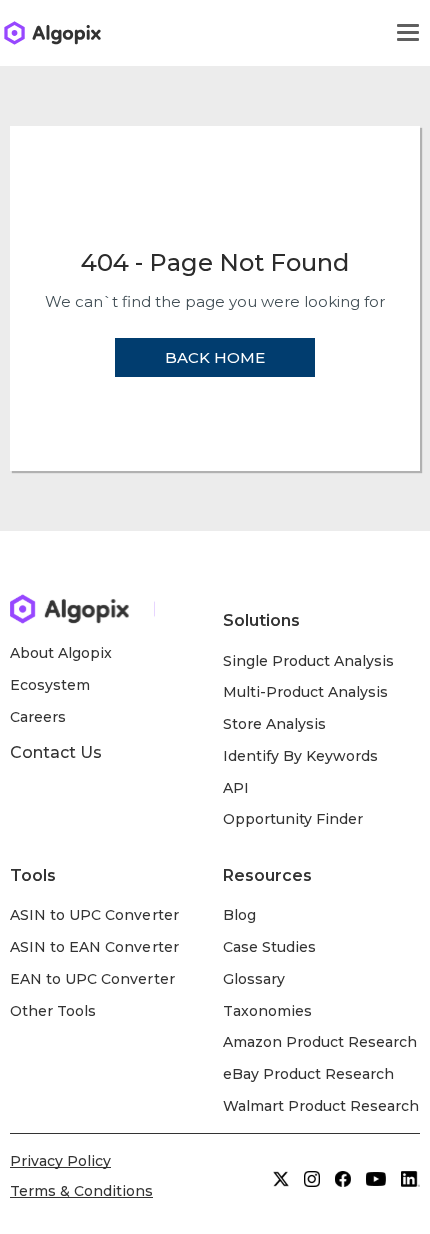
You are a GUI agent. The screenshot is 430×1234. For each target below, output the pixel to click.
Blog (239, 915)
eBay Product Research (309, 1074)
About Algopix (61, 653)
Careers (38, 717)
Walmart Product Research (321, 1106)
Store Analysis (274, 724)
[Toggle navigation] (408, 33)
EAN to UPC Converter (92, 979)
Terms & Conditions (81, 1191)
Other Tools (53, 1011)
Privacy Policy (60, 1161)
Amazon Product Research (320, 1042)
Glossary (254, 979)
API (236, 788)
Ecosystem (50, 685)
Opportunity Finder (293, 819)
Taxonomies (267, 1011)
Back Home (215, 357)
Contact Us (56, 752)
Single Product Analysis (309, 661)
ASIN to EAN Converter (94, 947)
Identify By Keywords (301, 756)
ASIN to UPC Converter (94, 915)
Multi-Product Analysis (306, 692)
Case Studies (269, 947)
